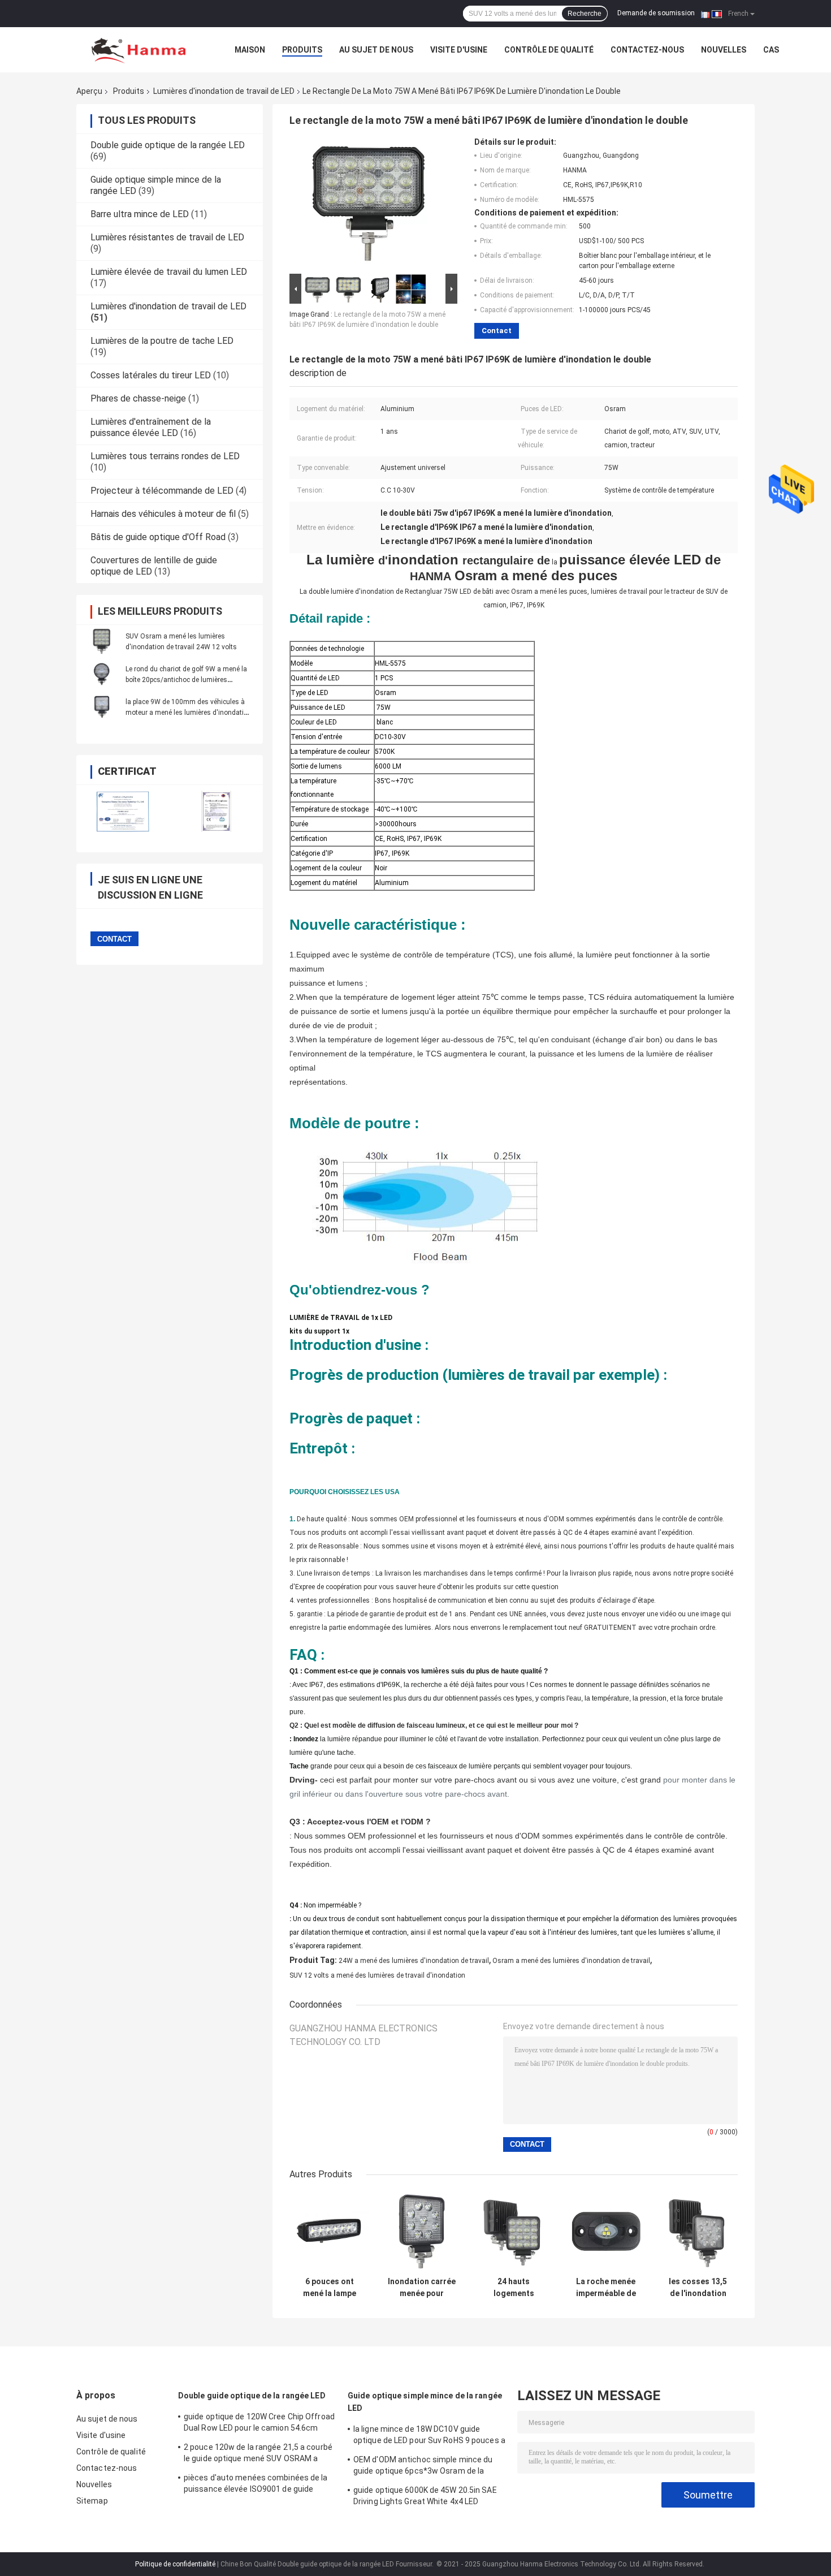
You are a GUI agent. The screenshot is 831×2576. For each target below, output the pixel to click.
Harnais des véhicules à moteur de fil (163, 514)
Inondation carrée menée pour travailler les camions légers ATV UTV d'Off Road (422, 2288)
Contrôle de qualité (549, 50)
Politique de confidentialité (175, 2564)
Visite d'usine (459, 50)
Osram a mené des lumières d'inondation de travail (571, 1961)
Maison (250, 50)
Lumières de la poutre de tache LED (162, 341)
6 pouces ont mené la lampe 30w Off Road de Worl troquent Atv (329, 2288)
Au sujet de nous (376, 50)
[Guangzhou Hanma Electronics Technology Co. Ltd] (138, 50)
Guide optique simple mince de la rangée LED (425, 2402)
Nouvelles (724, 50)
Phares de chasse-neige (138, 398)
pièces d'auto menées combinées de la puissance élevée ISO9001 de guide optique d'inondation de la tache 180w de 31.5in (259, 2485)
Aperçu (89, 91)
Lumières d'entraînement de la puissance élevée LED (151, 427)
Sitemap (92, 2501)
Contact (497, 331)
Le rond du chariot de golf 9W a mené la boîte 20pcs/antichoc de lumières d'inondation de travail (186, 680)
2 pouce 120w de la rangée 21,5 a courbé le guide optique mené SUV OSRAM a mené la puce (258, 2454)
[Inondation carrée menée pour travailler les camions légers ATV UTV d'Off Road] (421, 2231)
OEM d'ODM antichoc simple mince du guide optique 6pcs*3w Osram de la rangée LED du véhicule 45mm (423, 2467)
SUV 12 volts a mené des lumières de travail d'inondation (377, 1975)
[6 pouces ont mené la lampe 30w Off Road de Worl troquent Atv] (329, 2231)
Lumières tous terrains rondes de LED (165, 456)
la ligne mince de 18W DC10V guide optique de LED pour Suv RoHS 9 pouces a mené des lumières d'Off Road (429, 2436)
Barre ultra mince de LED (140, 214)
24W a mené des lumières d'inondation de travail (414, 1961)
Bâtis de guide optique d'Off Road (158, 537)
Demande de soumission (656, 13)
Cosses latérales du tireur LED (151, 375)
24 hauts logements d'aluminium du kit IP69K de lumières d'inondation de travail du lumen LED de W (514, 2288)
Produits (302, 50)
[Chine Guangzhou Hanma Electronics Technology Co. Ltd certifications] (123, 811)
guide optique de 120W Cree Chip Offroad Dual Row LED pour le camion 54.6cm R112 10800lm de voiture (259, 2424)
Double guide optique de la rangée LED (168, 145)
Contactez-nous (647, 50)
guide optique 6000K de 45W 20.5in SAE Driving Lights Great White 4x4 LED (425, 2496)
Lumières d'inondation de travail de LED (224, 91)
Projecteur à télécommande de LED (162, 491)
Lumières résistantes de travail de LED (167, 237)
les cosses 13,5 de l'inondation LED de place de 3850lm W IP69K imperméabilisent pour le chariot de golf (698, 2288)
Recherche (585, 14)
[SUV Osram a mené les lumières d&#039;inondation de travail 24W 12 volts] (102, 641)
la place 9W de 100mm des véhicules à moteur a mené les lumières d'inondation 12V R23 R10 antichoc (189, 713)
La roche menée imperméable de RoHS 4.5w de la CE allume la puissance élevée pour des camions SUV (606, 2288)
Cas (771, 50)
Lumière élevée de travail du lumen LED (169, 272)
